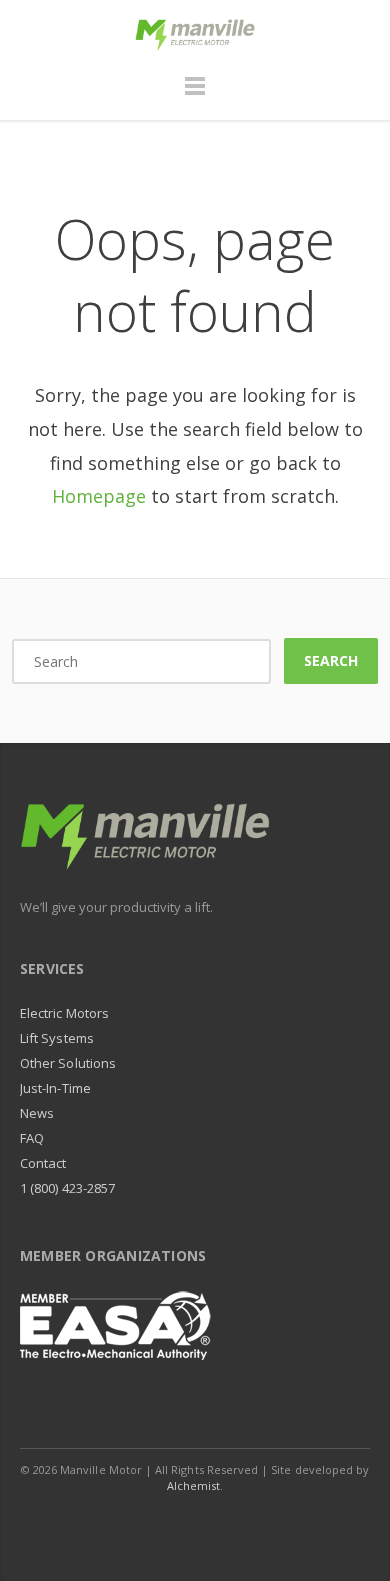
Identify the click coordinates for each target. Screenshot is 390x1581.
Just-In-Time (55, 1088)
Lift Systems (57, 1038)
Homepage (99, 496)
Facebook (129, 1525)
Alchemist (194, 1485)
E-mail (219, 1525)
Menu (195, 95)
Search (331, 660)
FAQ (32, 1138)
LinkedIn (174, 1525)
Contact (43, 1163)
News (37, 1113)
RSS (264, 1525)
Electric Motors (64, 1013)
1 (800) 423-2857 (67, 1188)
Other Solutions (68, 1063)
